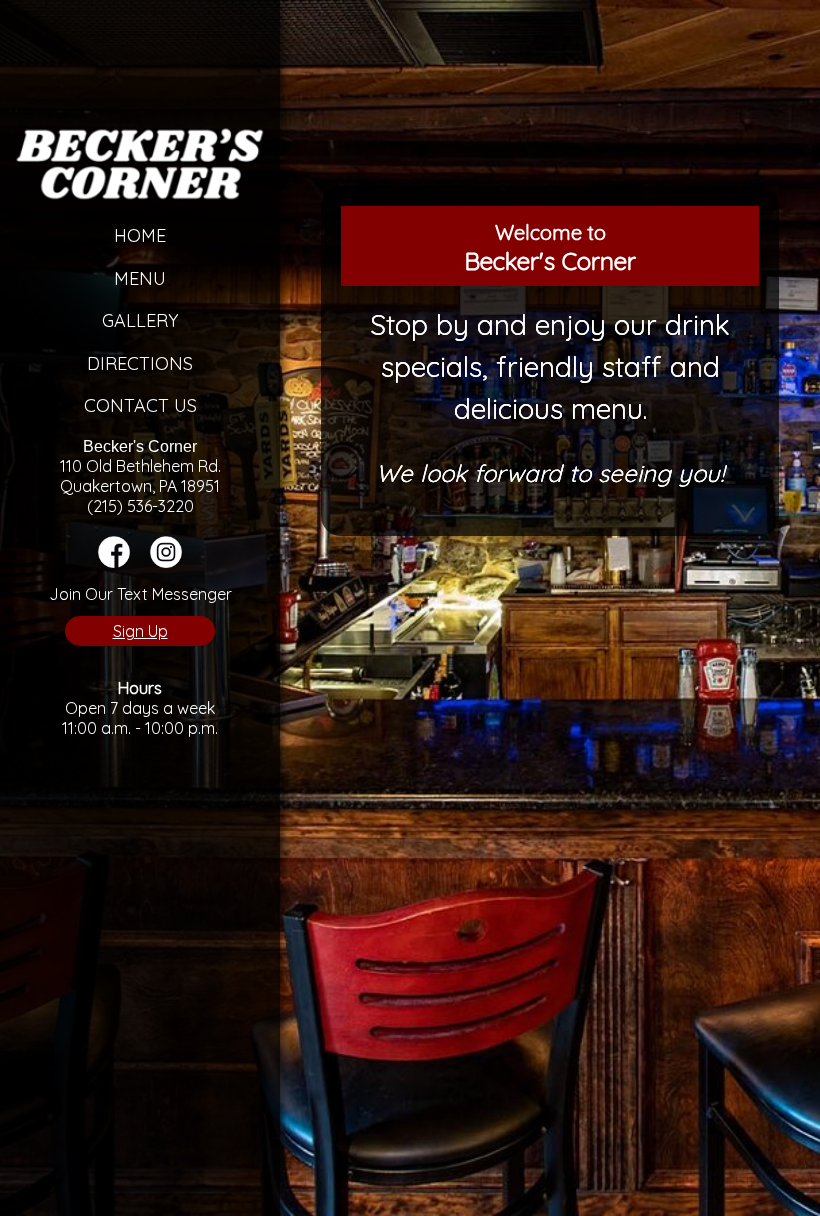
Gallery (140, 320)
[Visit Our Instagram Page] (166, 562)
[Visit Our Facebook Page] (114, 562)
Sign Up (140, 631)
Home (140, 235)
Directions (140, 363)
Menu (140, 278)
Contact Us (140, 405)
